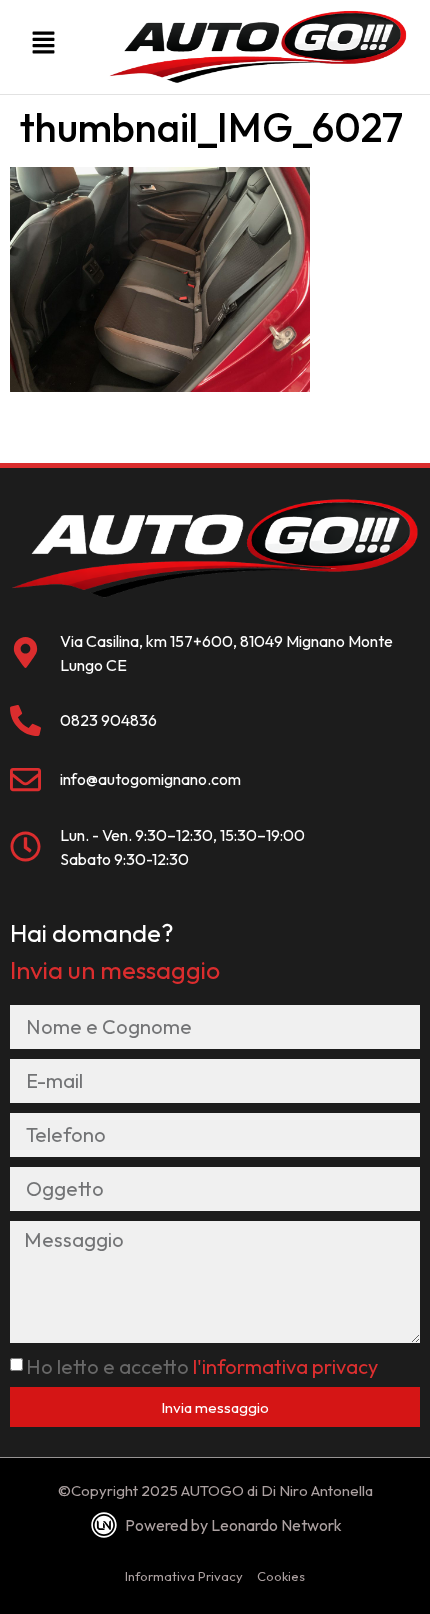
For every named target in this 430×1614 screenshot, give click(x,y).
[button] (43, 47)
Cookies (281, 1576)
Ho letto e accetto (202, 1366)
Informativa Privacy (184, 1576)
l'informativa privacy (285, 1366)
